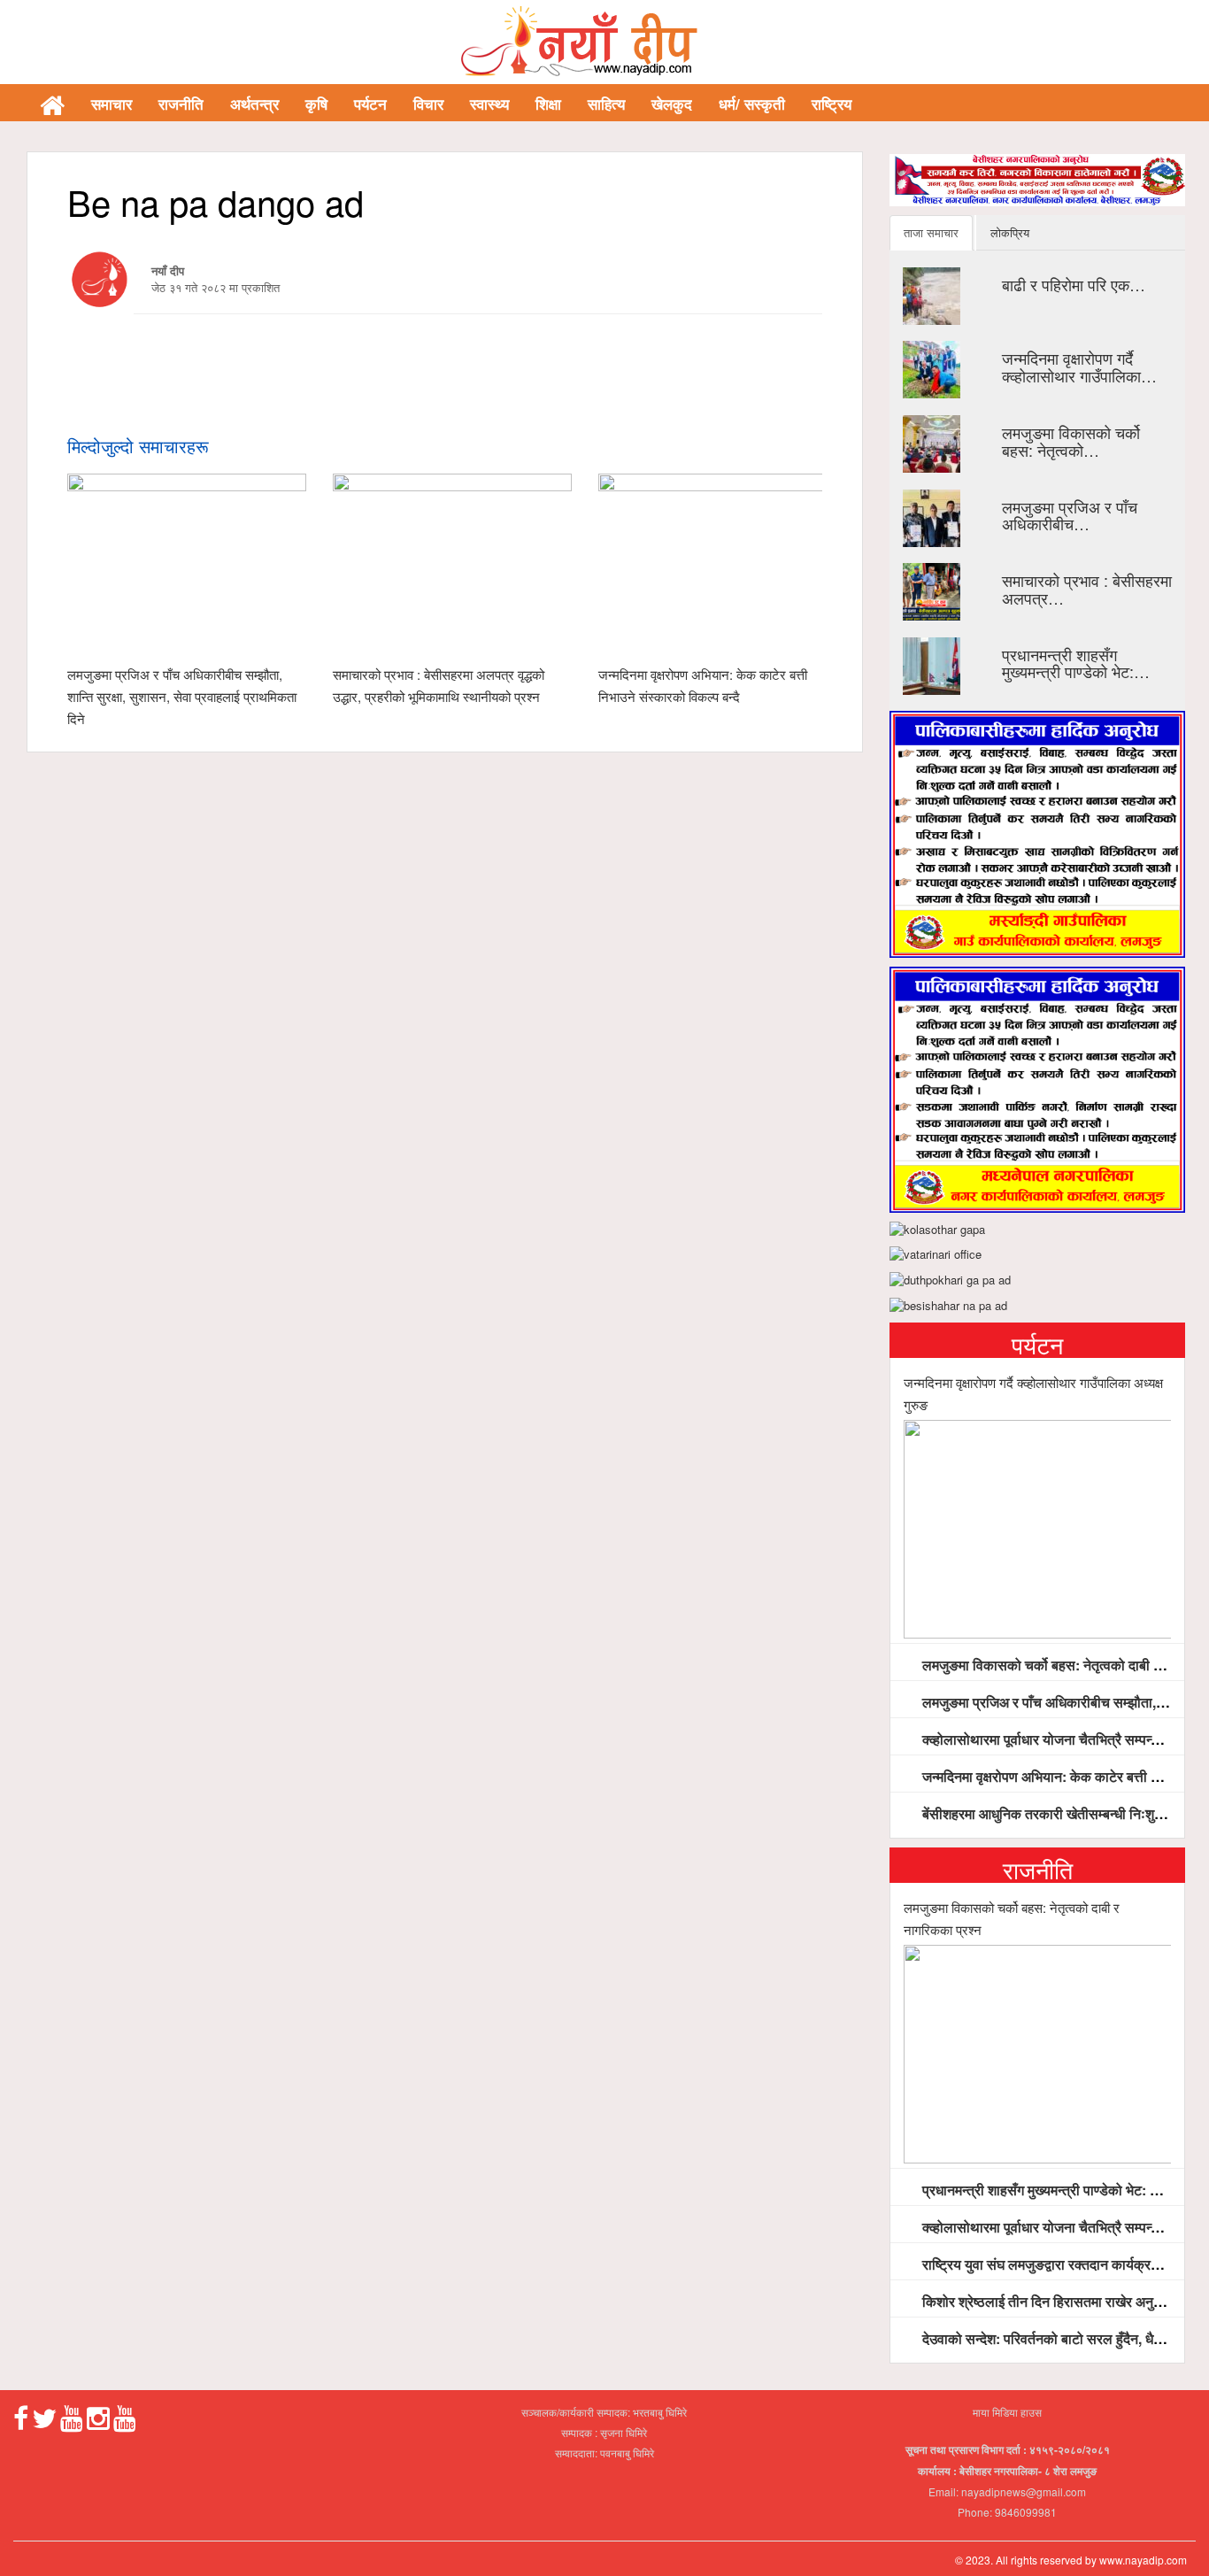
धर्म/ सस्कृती (752, 104)
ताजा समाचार (931, 232)
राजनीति (181, 104)
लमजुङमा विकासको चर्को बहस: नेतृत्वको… (1071, 441)
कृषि (316, 104)
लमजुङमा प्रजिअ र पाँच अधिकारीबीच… (1070, 515)
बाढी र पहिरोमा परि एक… (1074, 284)
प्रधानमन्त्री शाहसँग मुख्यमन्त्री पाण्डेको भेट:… (1076, 663)
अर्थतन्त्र (254, 104)
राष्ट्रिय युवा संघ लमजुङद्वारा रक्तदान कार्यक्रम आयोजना (1063, 2264)
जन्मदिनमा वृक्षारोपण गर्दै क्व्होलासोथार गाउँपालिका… (1079, 366)
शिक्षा (548, 104)
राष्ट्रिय (832, 104)
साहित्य (606, 104)
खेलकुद (672, 104)
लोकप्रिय (1010, 232)
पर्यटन (370, 104)
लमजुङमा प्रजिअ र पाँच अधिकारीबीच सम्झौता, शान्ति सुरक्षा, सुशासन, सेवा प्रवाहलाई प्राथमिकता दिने (182, 696)
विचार (428, 104)
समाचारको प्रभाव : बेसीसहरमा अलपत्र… (1087, 589)
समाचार (112, 104)
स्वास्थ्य (489, 104)
